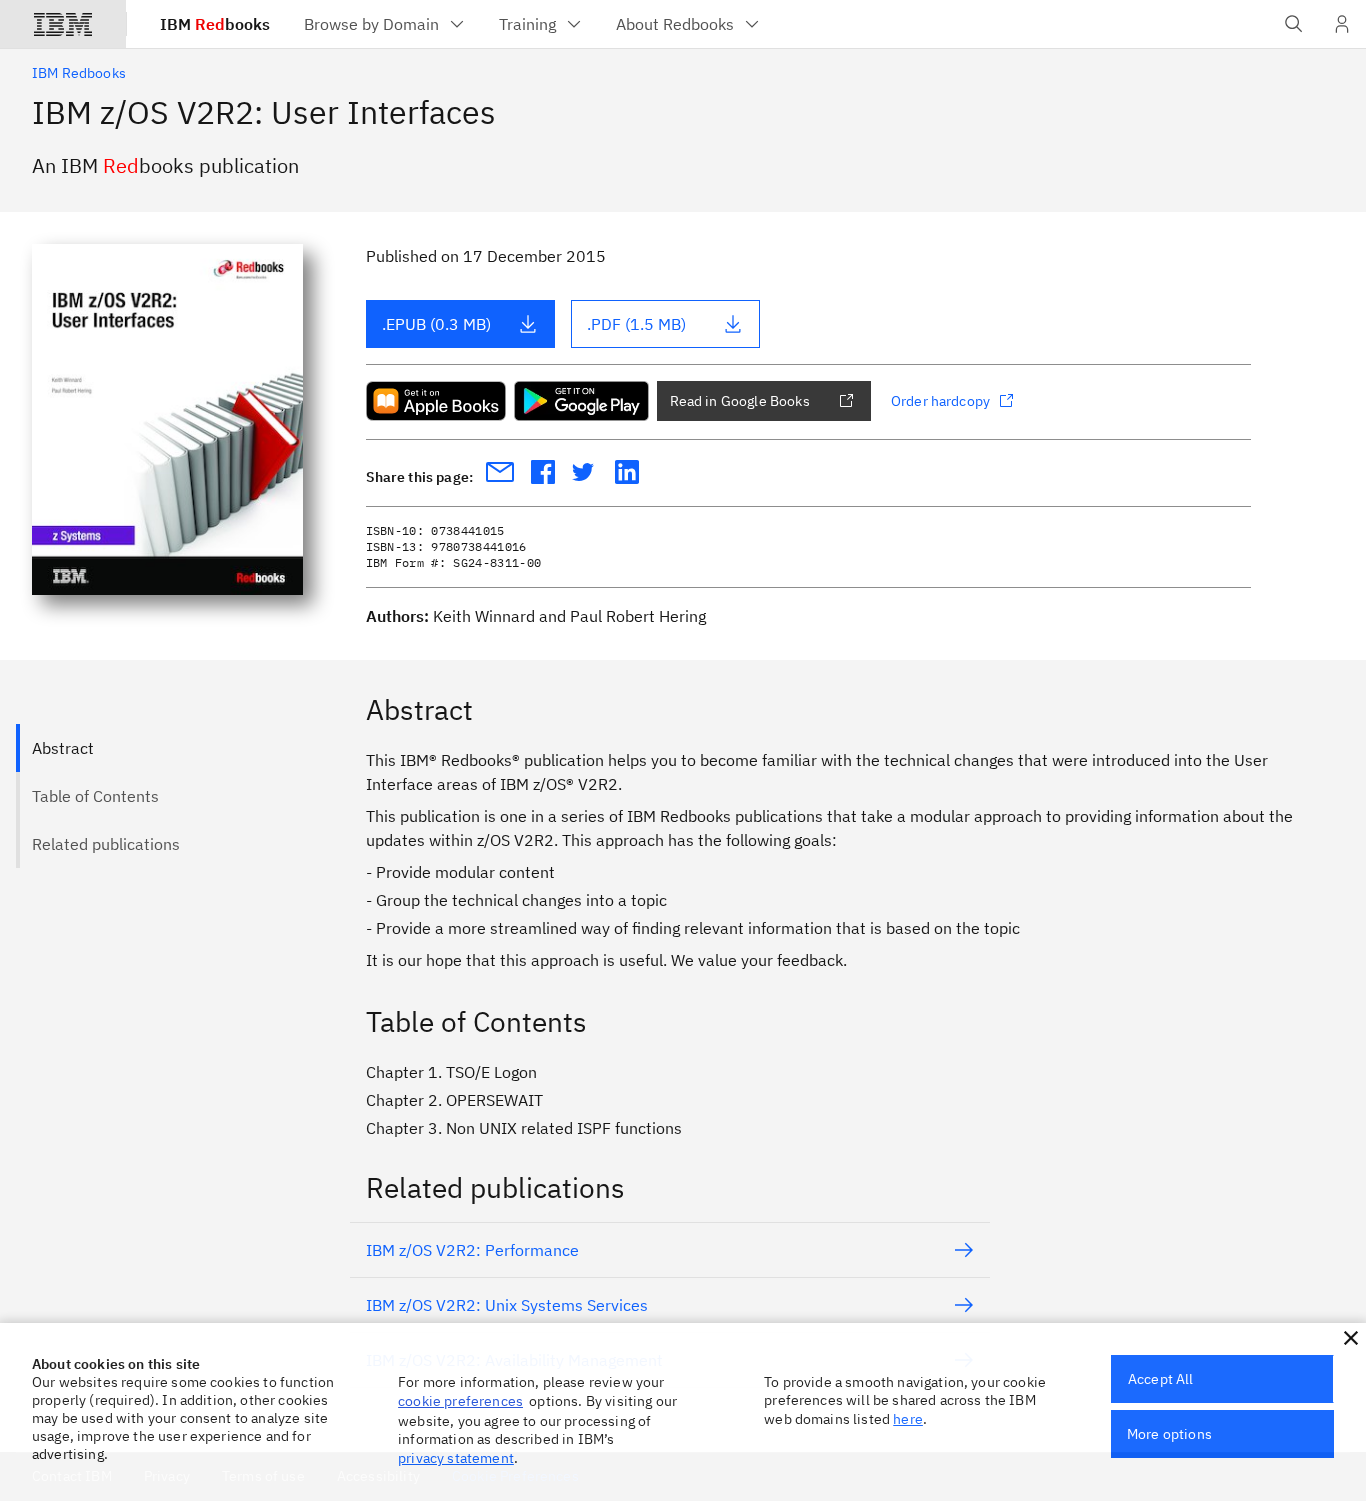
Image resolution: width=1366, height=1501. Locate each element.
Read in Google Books (740, 401)
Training (527, 24)
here (908, 1419)
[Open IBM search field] (1294, 24)
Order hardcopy (940, 401)
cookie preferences (460, 1401)
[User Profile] (1342, 24)
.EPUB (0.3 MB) (436, 324)
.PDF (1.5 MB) (636, 324)
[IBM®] (63, 24)
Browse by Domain (371, 24)
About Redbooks (675, 24)
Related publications (106, 844)
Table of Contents (95, 796)
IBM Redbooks (79, 73)
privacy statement (456, 1458)
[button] (1351, 1338)
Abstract (63, 748)
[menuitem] (385, 24)
